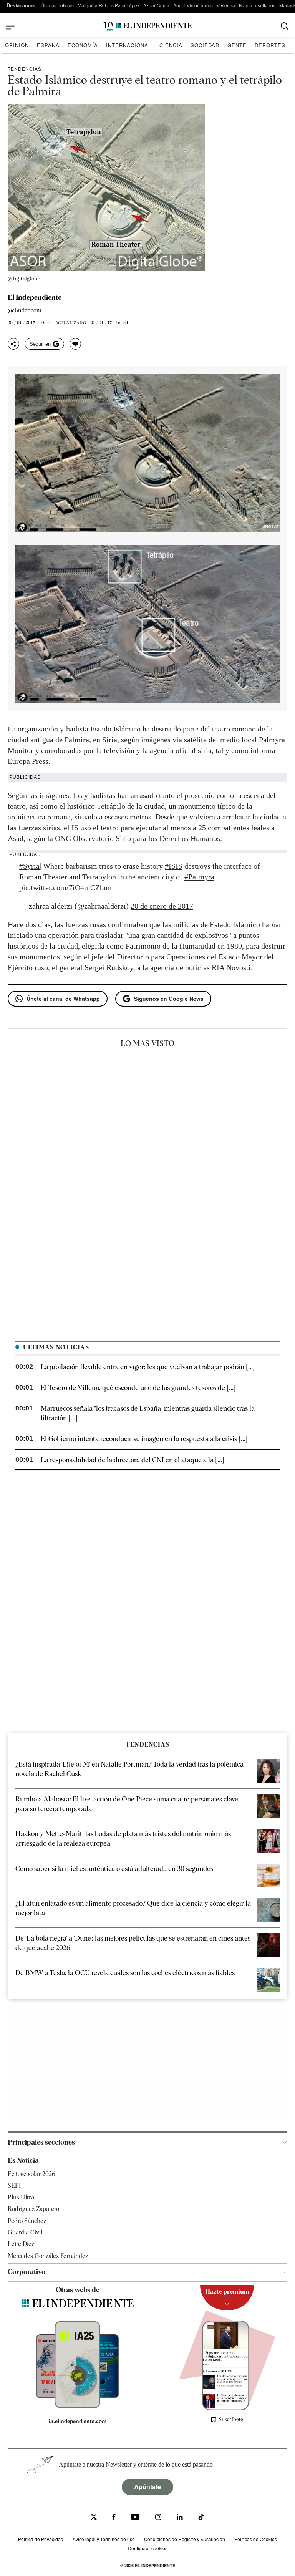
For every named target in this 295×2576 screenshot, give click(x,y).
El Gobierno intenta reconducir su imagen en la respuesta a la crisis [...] (144, 1439)
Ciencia (171, 45)
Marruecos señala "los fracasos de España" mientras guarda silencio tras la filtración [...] (148, 1413)
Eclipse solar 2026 (31, 2174)
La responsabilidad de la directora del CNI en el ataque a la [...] (132, 1460)
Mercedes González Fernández (48, 2256)
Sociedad (205, 45)
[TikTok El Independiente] (201, 2518)
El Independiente (35, 297)
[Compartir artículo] (13, 344)
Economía (83, 45)
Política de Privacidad (41, 2539)
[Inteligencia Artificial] (77, 2406)
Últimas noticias (57, 5)
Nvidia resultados (257, 5)
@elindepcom (25, 311)
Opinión (17, 45)
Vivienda (226, 5)
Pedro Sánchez (27, 2220)
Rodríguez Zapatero (33, 2209)
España (48, 45)
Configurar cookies (148, 2548)
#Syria (29, 866)
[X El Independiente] (94, 2518)
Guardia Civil (25, 2232)
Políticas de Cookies (256, 2539)
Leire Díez (21, 2244)
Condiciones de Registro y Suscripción (185, 2539)
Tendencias (25, 69)
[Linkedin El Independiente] (180, 2518)
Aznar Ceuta (156, 5)
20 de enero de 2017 (162, 906)
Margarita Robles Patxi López (109, 5)
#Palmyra (199, 877)
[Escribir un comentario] (75, 344)
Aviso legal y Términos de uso (104, 2539)
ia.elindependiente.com (78, 2421)
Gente (237, 45)
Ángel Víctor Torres (193, 5)
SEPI (14, 2185)
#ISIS (174, 866)
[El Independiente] (147, 26)
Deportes (270, 45)
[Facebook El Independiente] (114, 2518)
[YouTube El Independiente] (135, 2518)
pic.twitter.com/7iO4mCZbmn (66, 887)
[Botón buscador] (285, 26)
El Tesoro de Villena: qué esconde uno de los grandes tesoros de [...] (138, 1388)
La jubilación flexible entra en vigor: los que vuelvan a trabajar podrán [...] (148, 1367)
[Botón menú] (10, 26)
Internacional (129, 45)
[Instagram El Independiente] (158, 2518)
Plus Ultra (21, 2197)
